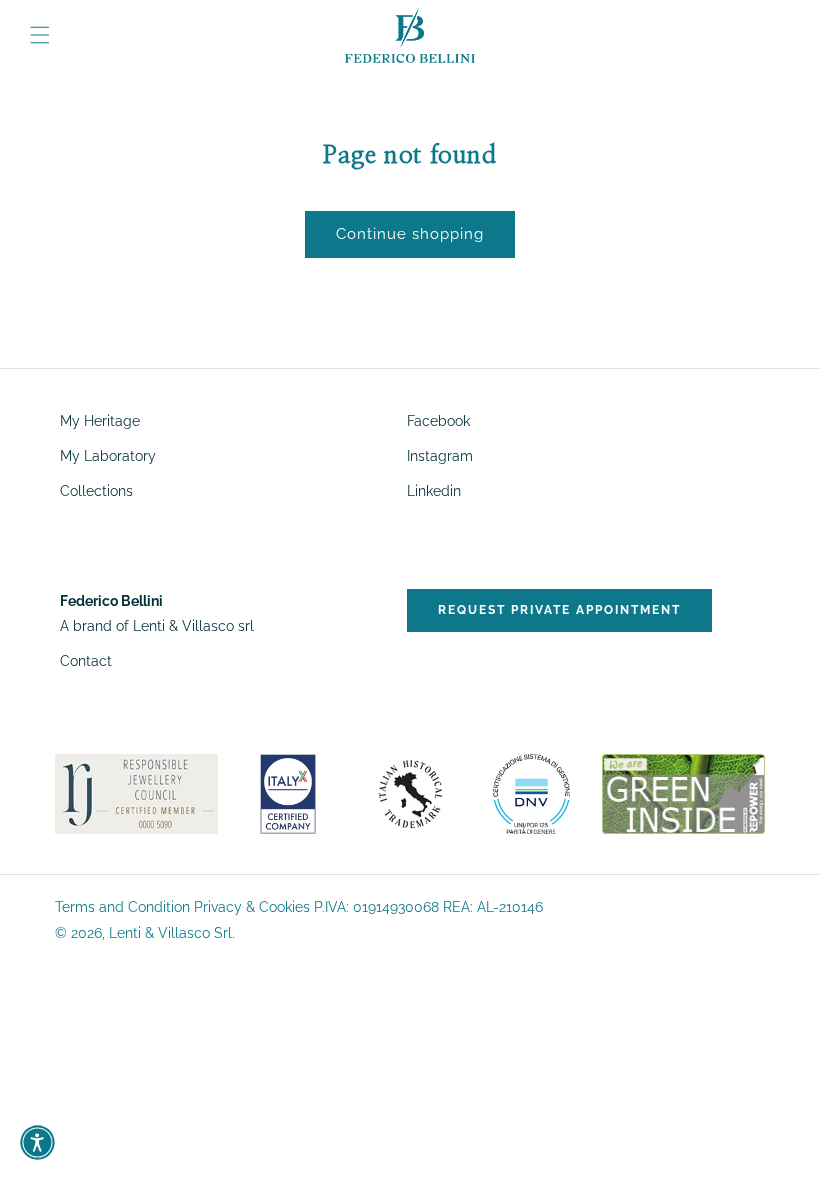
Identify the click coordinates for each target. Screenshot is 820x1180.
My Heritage (100, 421)
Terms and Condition (122, 907)
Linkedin (434, 491)
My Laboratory (108, 456)
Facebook (438, 421)
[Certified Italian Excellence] (288, 793)
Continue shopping (410, 234)
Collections (96, 491)
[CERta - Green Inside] (683, 793)
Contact (86, 661)
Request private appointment (559, 610)
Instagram (440, 456)
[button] (40, 35)
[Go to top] (787, 1131)
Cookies (284, 907)
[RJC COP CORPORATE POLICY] (136, 793)
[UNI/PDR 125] (531, 793)
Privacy (218, 907)
